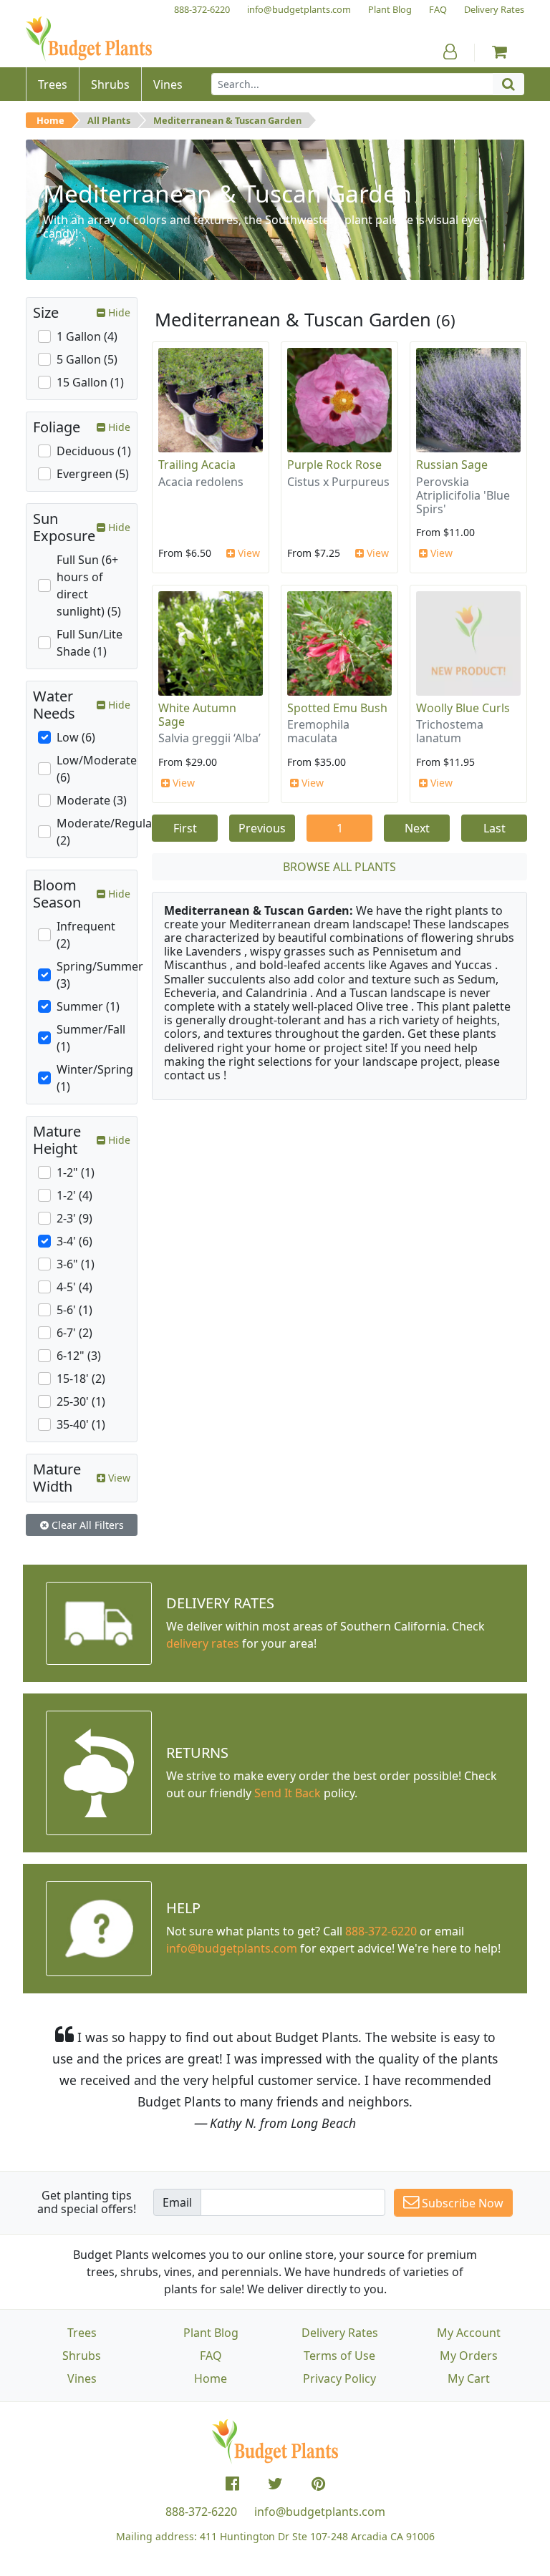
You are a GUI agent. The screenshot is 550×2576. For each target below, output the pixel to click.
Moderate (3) (92, 800)
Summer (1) (88, 1006)
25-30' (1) (81, 1401)
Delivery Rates (340, 2333)
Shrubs (82, 2356)
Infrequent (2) (86, 935)
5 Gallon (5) (87, 359)
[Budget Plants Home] (89, 39)
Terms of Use (339, 2356)
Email (177, 2202)
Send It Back (288, 1793)
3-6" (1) (76, 1264)
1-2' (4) (74, 1195)
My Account (469, 2333)
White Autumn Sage (197, 715)
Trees (82, 2333)
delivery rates (203, 1643)
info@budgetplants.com (320, 2512)
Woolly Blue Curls (463, 708)
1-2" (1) (76, 1172)
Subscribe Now (461, 2203)
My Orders (469, 2356)
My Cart (469, 2378)
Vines (82, 2378)
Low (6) (76, 737)
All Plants (109, 120)
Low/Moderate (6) (97, 769)
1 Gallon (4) (87, 336)
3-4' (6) (74, 1241)
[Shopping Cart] (500, 52)
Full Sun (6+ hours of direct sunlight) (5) (89, 585)
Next (417, 828)
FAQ (211, 2356)
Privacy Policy (339, 2378)
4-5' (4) (74, 1287)
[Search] (508, 84)
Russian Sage (452, 465)
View (247, 553)
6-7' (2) (74, 1333)
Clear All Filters (86, 1525)
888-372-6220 (381, 1931)
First (185, 828)
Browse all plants (339, 867)
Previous (262, 828)
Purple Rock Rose (334, 465)
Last (494, 828)
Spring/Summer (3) (100, 975)
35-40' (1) (81, 1424)
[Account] (450, 52)
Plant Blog (211, 2333)
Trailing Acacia (197, 465)
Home (50, 120)
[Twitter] (275, 2484)
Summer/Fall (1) (91, 1038)
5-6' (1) (74, 1310)
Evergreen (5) (93, 474)
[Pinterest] (318, 2484)
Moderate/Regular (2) (107, 832)
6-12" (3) (79, 1356)
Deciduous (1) (94, 451)
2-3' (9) (74, 1218)
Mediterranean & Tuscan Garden (227, 120)
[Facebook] (232, 2484)
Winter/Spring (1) (95, 1078)
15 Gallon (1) (90, 382)
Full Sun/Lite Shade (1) (90, 643)
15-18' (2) (81, 1379)
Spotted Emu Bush (337, 708)
